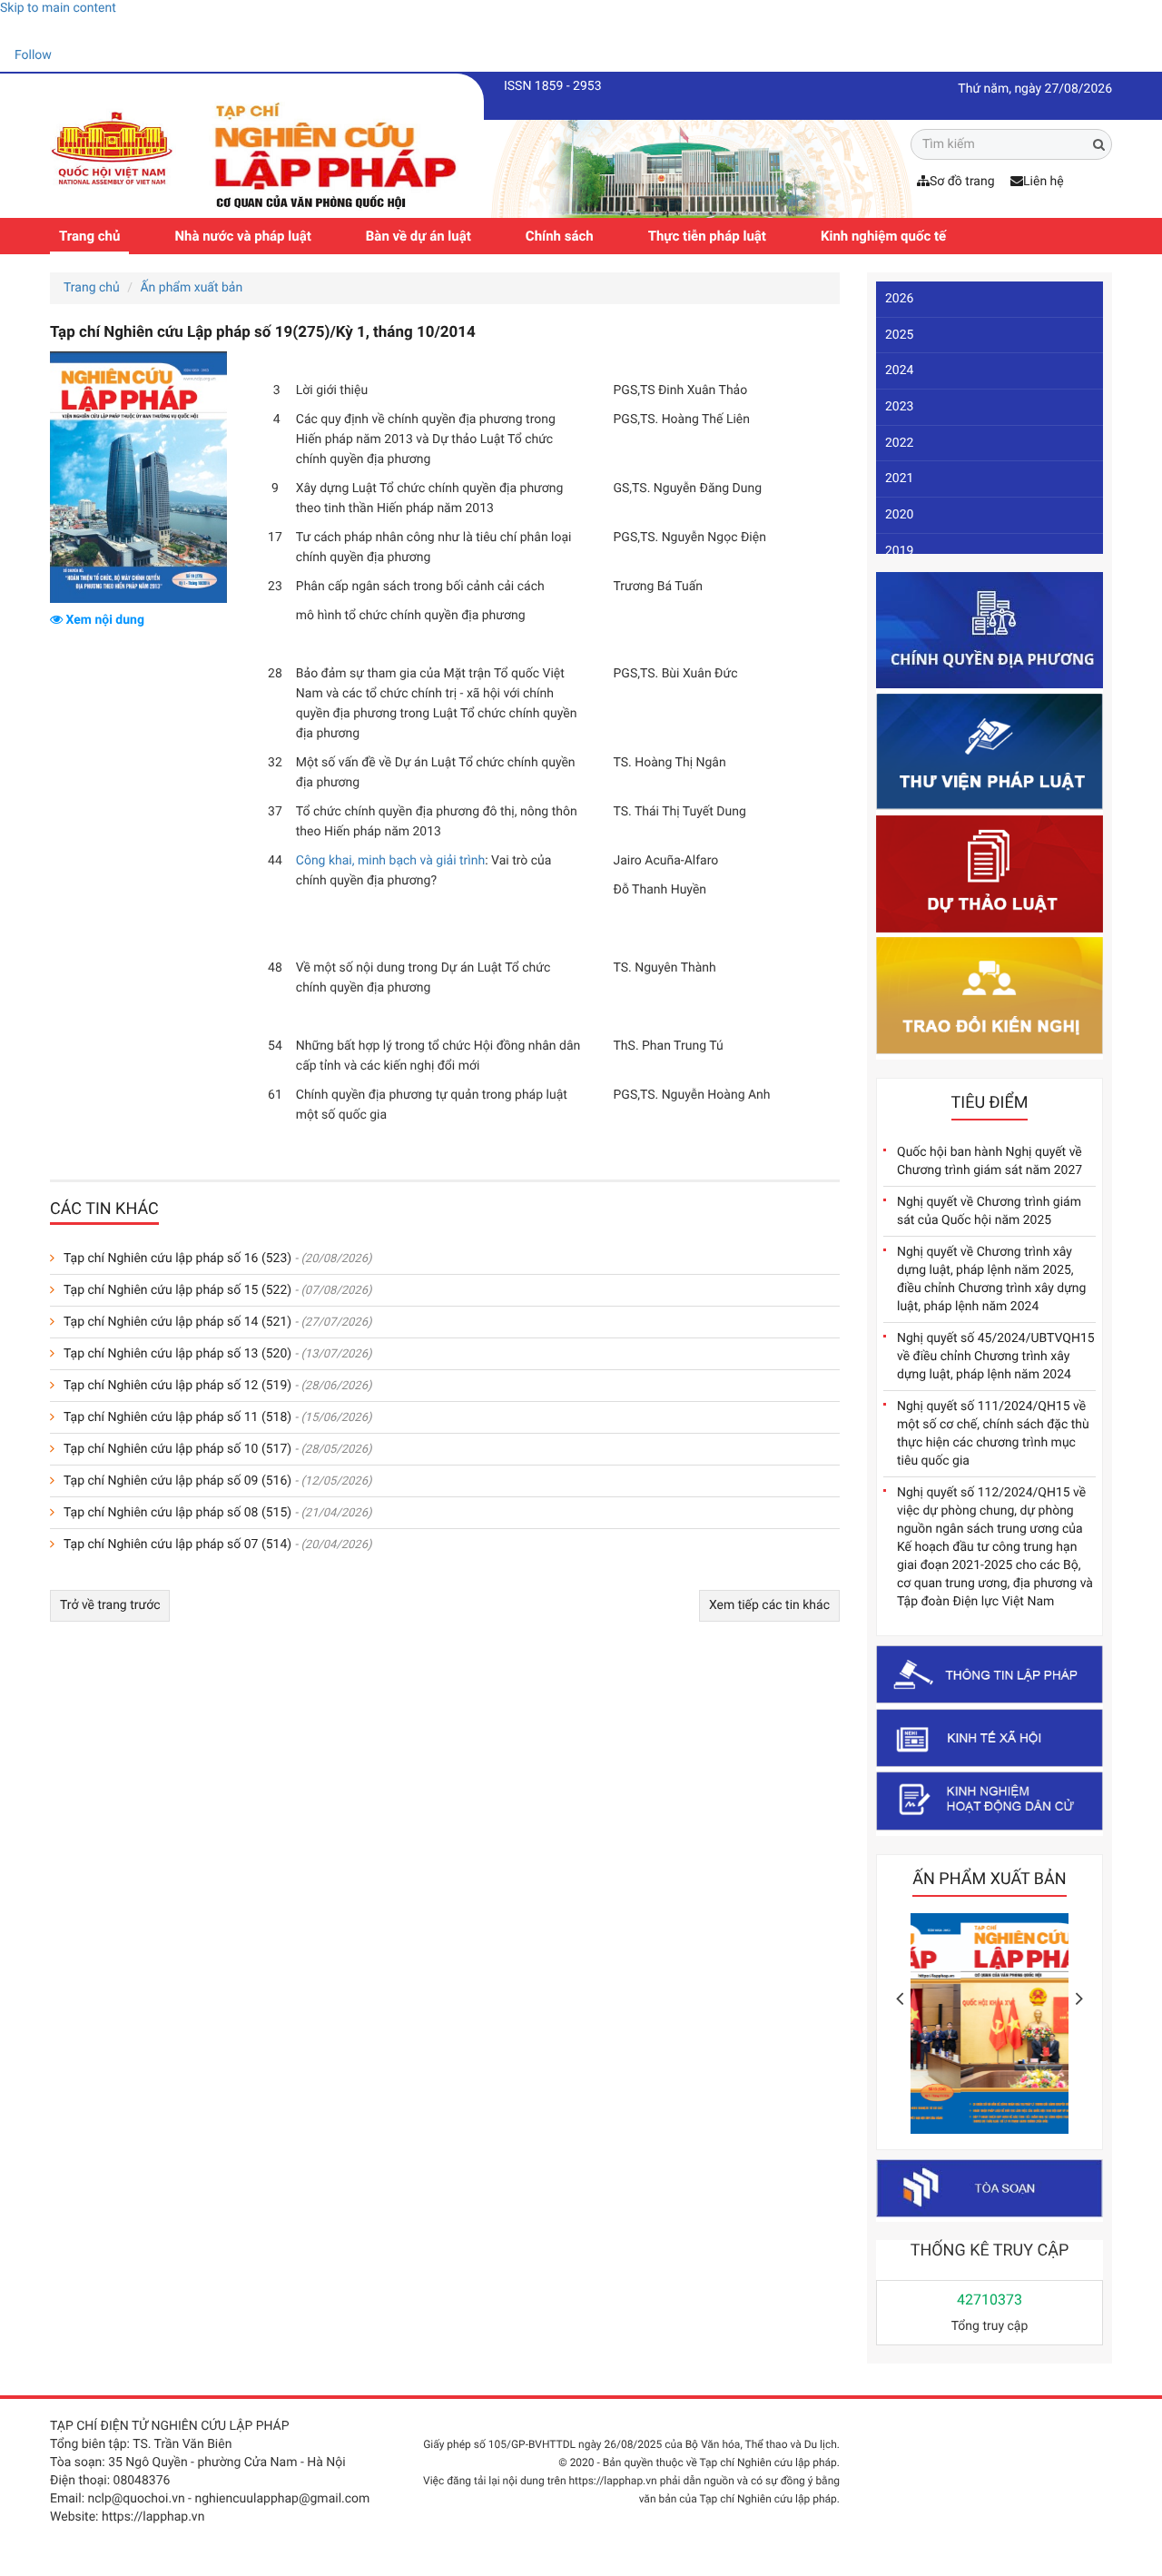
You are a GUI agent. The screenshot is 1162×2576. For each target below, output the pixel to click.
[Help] (14, 31)
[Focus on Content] (68, 58)
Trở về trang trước (110, 1605)
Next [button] (1079, 1999)
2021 (899, 479)
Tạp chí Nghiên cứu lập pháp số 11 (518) (177, 1417)
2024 (899, 370)
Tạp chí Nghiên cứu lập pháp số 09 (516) (177, 1481)
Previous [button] (900, 1999)
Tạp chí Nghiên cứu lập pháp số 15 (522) (177, 1290)
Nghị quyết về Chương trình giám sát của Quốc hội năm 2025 (989, 1211)
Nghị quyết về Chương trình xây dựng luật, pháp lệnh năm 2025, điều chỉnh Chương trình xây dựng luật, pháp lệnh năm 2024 (991, 1279)
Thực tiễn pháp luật (707, 236)
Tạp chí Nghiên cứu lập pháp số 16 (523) (177, 1258)
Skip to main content (58, 8)
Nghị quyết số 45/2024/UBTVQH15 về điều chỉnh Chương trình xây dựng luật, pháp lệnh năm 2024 (996, 1357)
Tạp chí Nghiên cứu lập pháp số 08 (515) (177, 1513)
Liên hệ (1044, 182)
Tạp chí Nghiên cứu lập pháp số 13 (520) (177, 1354)
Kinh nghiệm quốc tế (883, 236)
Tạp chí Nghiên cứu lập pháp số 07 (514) (177, 1545)
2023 (899, 407)
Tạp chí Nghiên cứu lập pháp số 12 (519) (177, 1386)
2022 (899, 443)
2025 (899, 335)
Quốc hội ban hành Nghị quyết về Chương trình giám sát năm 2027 (990, 1161)
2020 (899, 515)
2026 (899, 299)
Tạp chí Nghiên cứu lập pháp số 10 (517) (177, 1449)
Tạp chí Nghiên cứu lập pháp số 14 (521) (177, 1322)
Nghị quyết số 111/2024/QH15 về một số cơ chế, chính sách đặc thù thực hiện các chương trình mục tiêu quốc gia (993, 1434)
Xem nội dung (103, 620)
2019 (899, 551)
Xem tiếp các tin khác (769, 1605)
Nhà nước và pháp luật (242, 236)
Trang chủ (89, 236)
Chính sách (560, 236)
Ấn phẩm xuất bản (191, 288)
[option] (990, 2028)
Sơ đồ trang (962, 182)
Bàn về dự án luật (419, 236)
